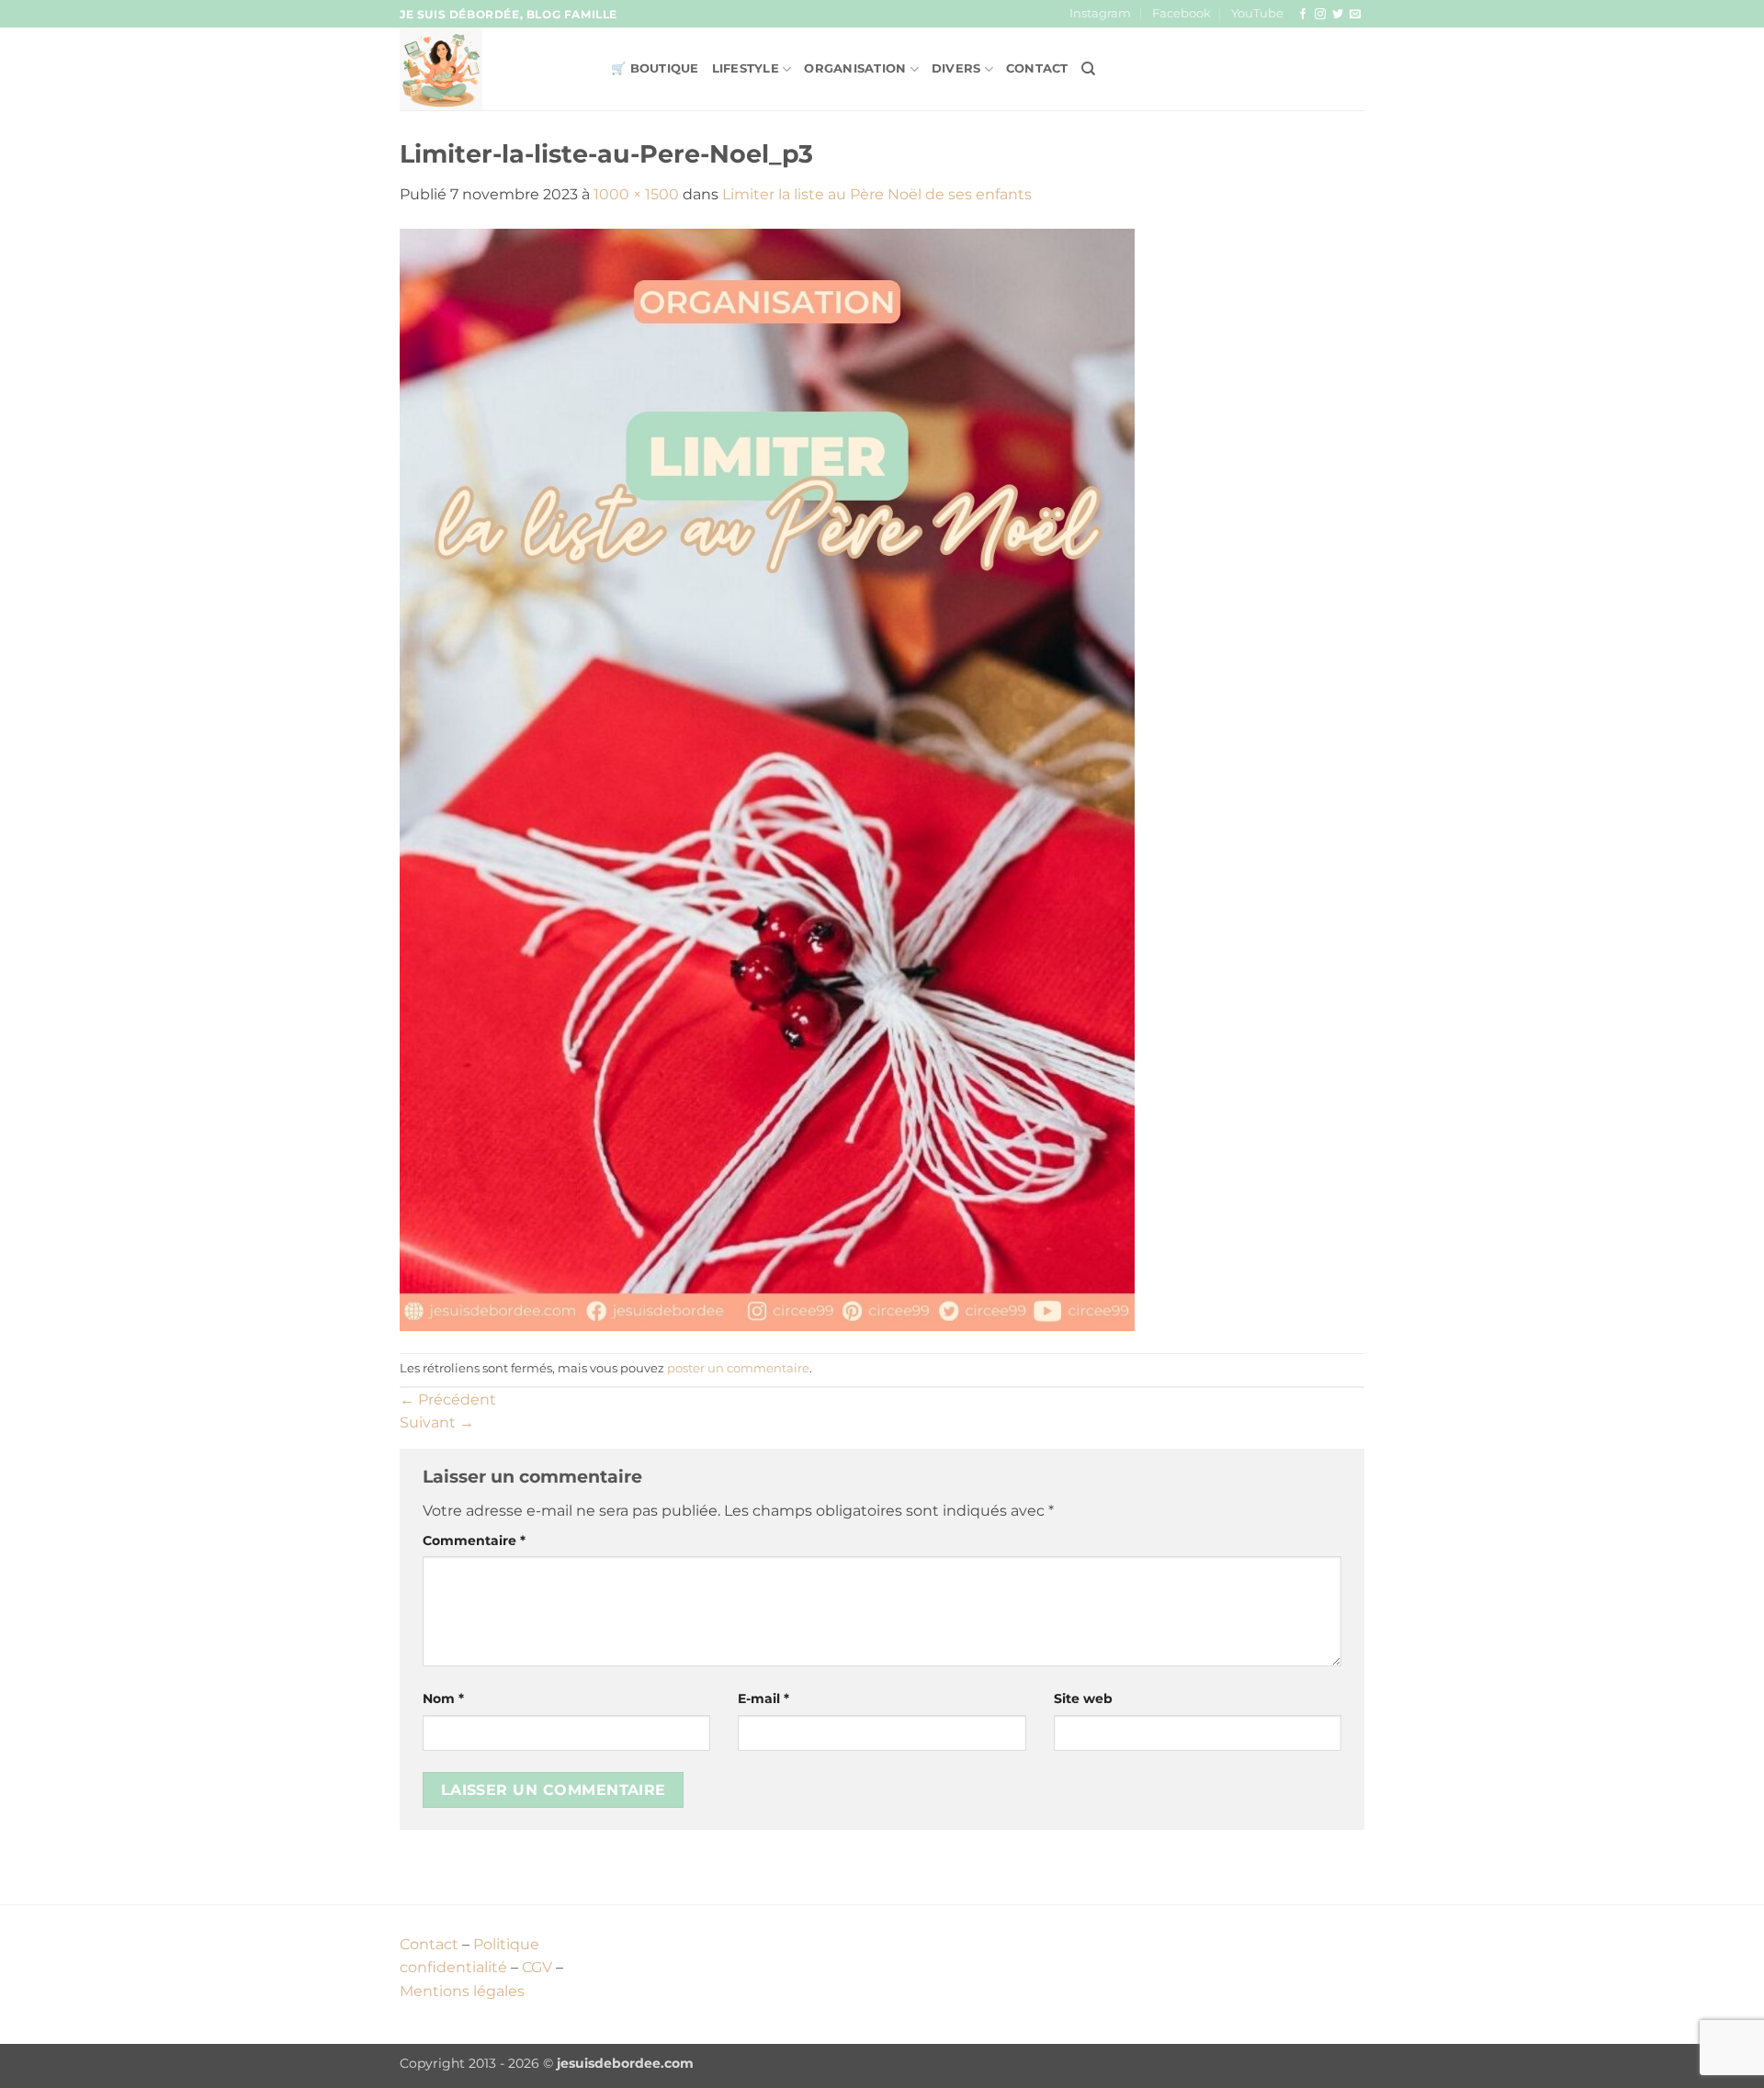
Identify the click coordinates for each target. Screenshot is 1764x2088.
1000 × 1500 (636, 194)
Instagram (1100, 13)
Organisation (855, 68)
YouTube (1257, 13)
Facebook (1182, 13)
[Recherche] (1088, 69)
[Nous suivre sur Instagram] (1320, 15)
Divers (956, 68)
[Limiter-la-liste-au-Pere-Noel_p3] (767, 779)
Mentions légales (462, 1991)
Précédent (448, 1400)
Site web (1083, 1699)
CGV (537, 1967)
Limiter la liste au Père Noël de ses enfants (877, 194)
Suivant (437, 1422)
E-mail (763, 1699)
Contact (1037, 68)
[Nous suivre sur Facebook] (1303, 15)
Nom (443, 1699)
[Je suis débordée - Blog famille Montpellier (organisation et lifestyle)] (492, 69)
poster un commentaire (738, 1368)
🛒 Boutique (655, 68)
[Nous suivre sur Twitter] (1338, 15)
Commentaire (474, 1541)
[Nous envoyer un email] (1355, 15)
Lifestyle (746, 68)
